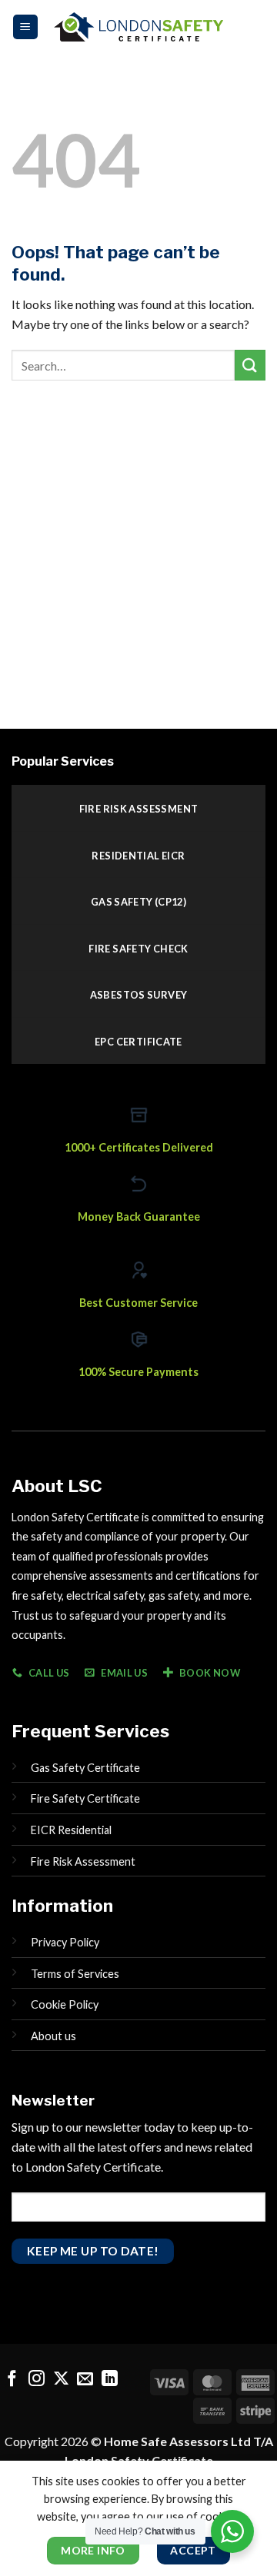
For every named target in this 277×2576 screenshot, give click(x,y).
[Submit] (250, 365)
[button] (25, 27)
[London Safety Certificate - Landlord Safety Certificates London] (138, 27)
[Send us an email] (85, 2380)
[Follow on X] (61, 2380)
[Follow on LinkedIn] (110, 2380)
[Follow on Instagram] (37, 2380)
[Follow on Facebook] (12, 2380)
